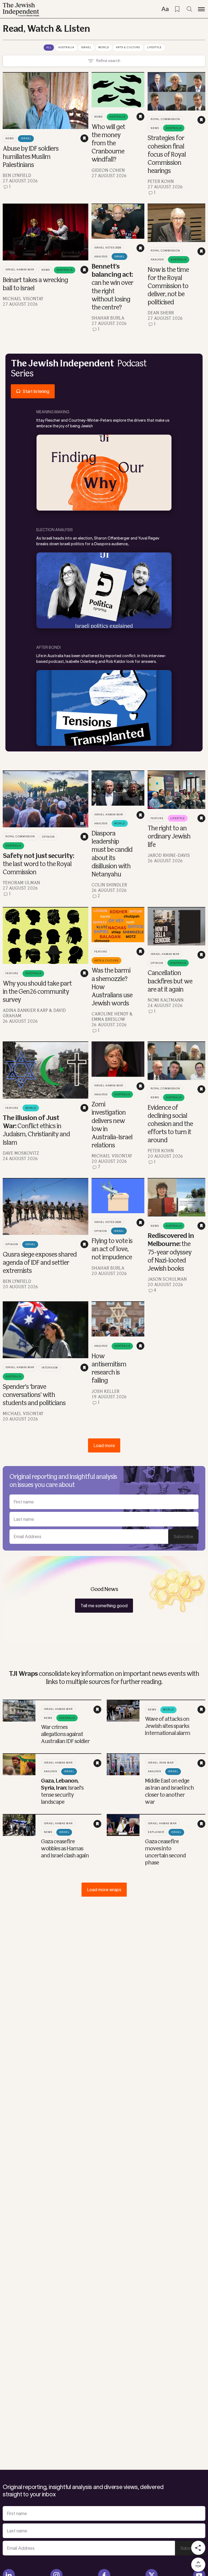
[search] (189, 9)
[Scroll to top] (198, 2565)
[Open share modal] (198, 2548)
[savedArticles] (177, 9)
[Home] (21, 9)
